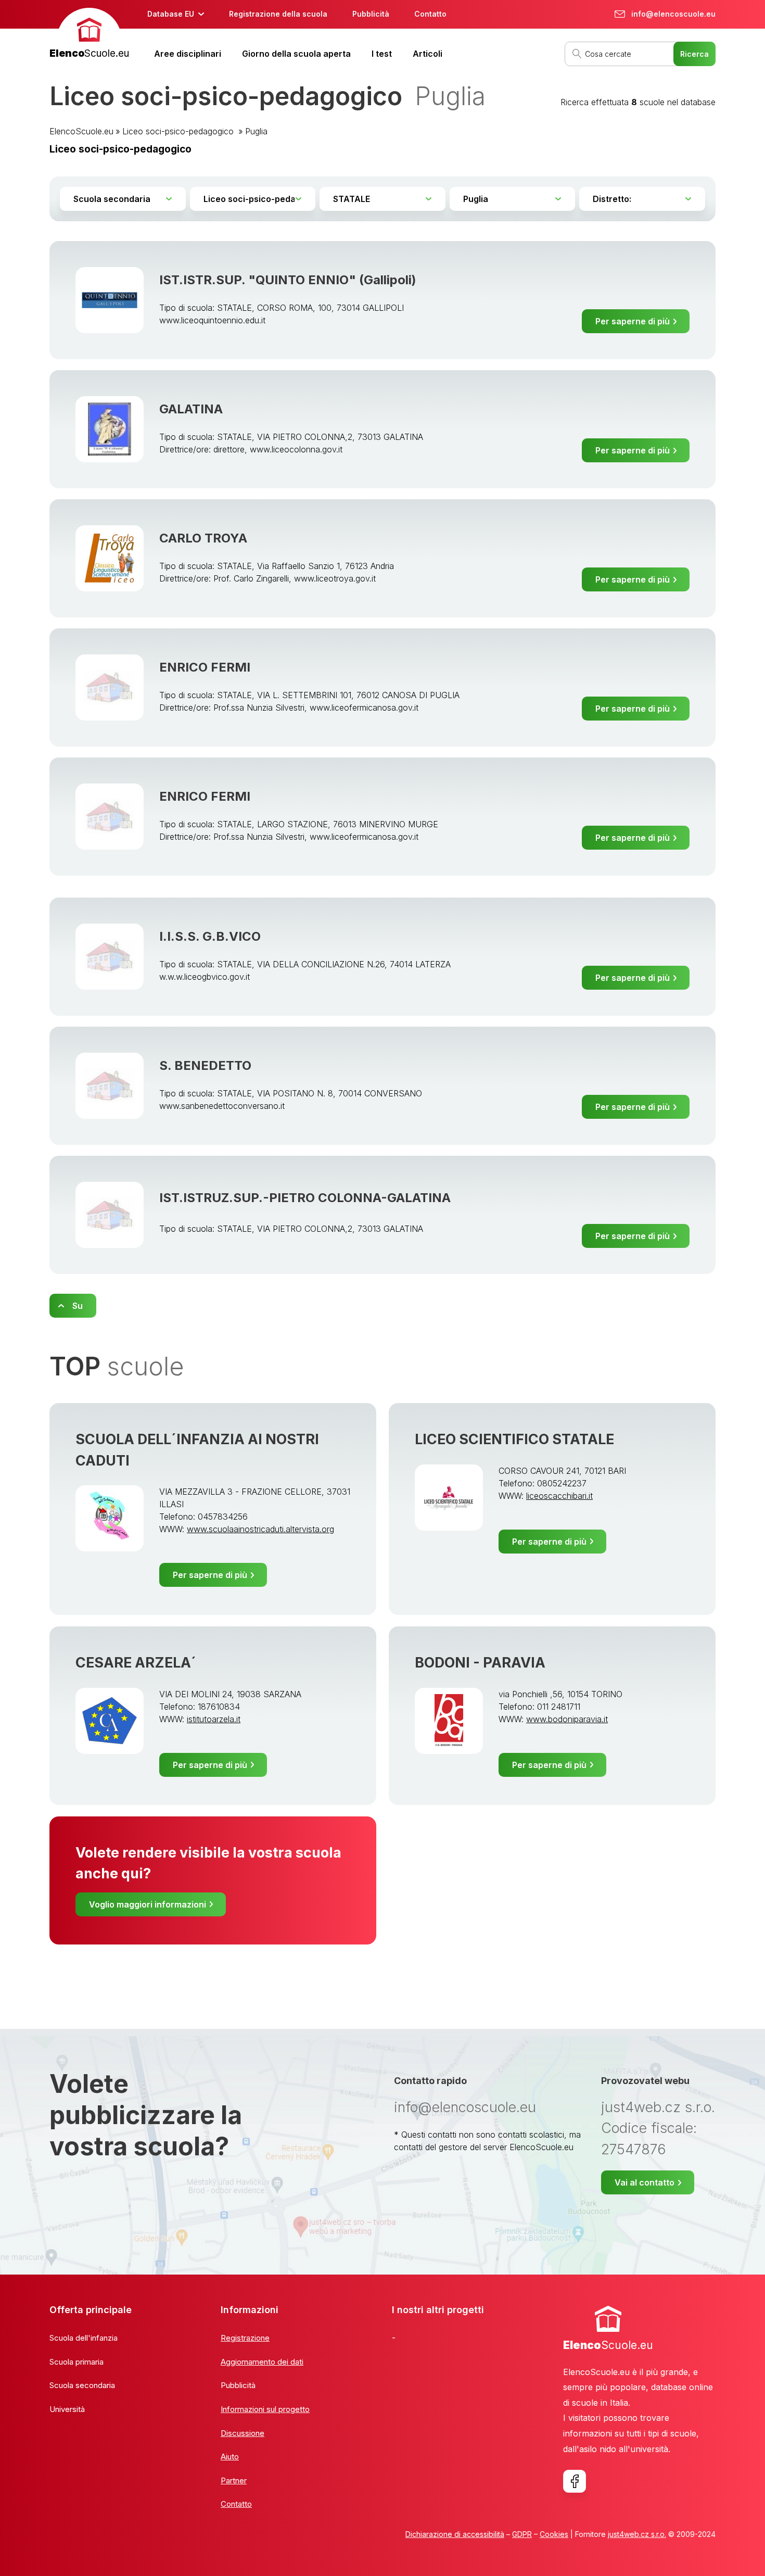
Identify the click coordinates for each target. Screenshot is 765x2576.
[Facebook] (575, 2481)
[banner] (89, 35)
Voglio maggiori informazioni (148, 1904)
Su (78, 1306)
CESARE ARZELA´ (136, 1663)
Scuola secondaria (82, 2385)
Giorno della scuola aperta (296, 54)
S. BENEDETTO (205, 1065)
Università (67, 2409)
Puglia (256, 131)
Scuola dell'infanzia (84, 2338)
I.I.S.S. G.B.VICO (210, 936)
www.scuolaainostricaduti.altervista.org (260, 1529)
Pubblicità (371, 14)
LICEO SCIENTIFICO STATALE (514, 1439)
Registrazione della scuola (278, 14)
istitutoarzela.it (214, 1719)
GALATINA (191, 409)
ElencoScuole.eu (81, 131)
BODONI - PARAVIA (480, 1663)
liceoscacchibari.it (559, 1496)
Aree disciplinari (188, 54)
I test (382, 54)
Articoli (428, 54)
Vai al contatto (645, 2182)
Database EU (171, 14)
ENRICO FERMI (205, 667)
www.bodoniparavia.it (567, 1719)
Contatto (430, 14)
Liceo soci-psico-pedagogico (179, 131)
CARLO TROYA (203, 538)
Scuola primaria (76, 2362)
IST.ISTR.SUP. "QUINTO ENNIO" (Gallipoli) (288, 280)
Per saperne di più (633, 321)
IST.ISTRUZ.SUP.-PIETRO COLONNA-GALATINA (305, 1198)
